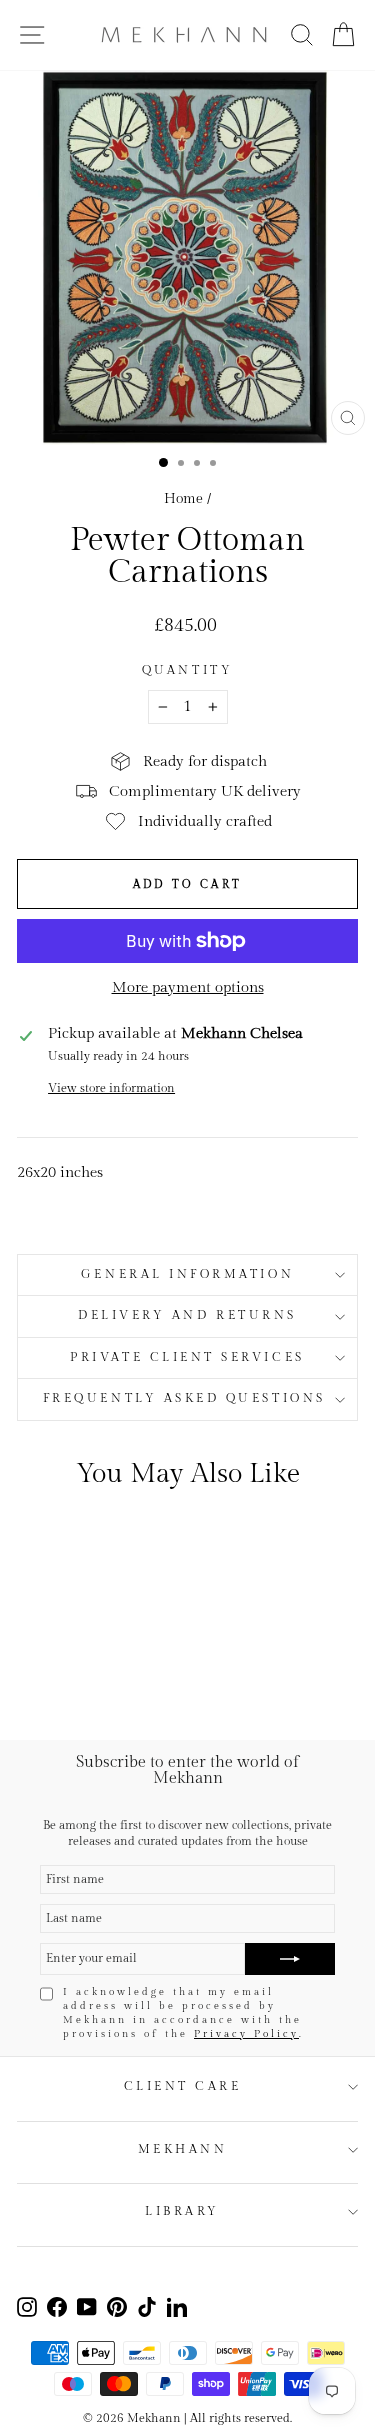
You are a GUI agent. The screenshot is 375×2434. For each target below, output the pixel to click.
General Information (187, 1274)
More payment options (188, 987)
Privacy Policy (246, 2034)
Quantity (187, 670)
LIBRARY (182, 2211)
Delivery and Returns (187, 1315)
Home (183, 499)
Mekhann (183, 2149)
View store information (111, 1088)
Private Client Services (187, 1357)
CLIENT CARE (183, 2086)
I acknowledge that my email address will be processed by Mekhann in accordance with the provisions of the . (183, 2013)
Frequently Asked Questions (187, 1398)
